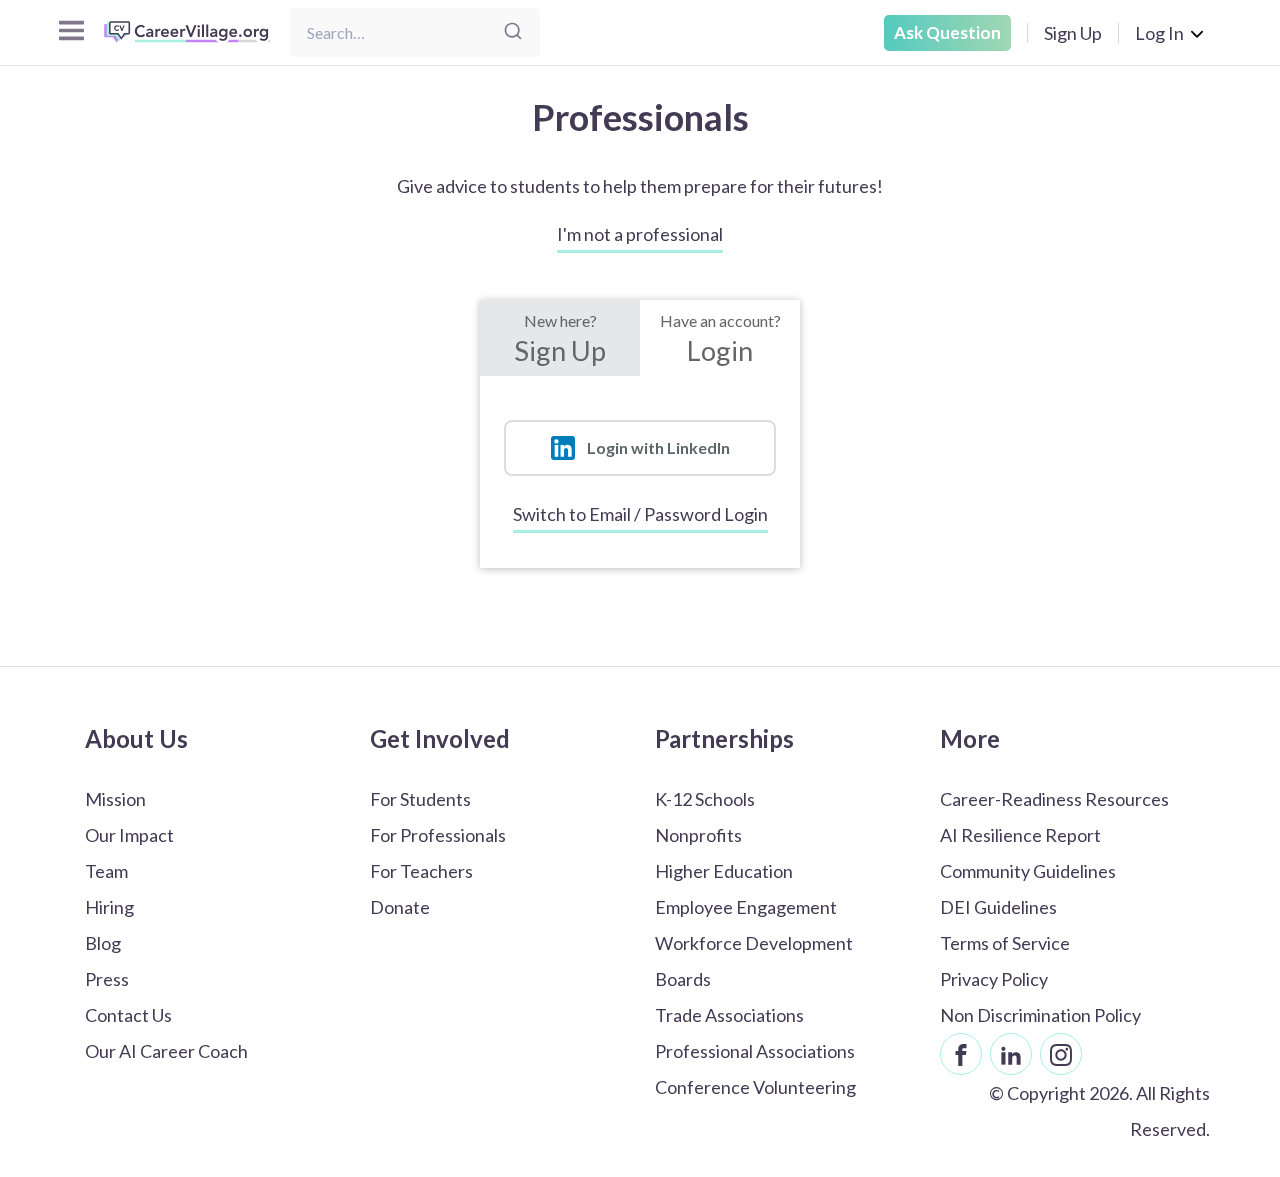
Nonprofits (698, 835)
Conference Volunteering (755, 1087)
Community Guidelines (1028, 871)
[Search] (513, 32)
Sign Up (1073, 33)
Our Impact (129, 835)
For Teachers (421, 871)
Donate (400, 907)
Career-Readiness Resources (1054, 799)
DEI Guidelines (998, 907)
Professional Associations (755, 1051)
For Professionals (438, 835)
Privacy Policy (994, 979)
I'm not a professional (640, 234)
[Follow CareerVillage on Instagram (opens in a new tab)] (1061, 1054)
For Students (420, 799)
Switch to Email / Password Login (640, 514)
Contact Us (128, 1015)
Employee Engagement (746, 907)
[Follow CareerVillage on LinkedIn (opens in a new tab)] (1011, 1054)
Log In (1159, 33)
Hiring (109, 907)
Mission (115, 799)
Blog (103, 943)
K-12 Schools (705, 799)
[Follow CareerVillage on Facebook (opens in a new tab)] (961, 1054)
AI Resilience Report (1020, 835)
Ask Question (947, 32)
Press (107, 979)
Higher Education (724, 871)
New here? (560, 339)
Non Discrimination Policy (1040, 1015)
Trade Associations (729, 1015)
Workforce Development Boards (754, 961)
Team (106, 871)
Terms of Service (1005, 943)
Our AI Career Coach (166, 1051)
